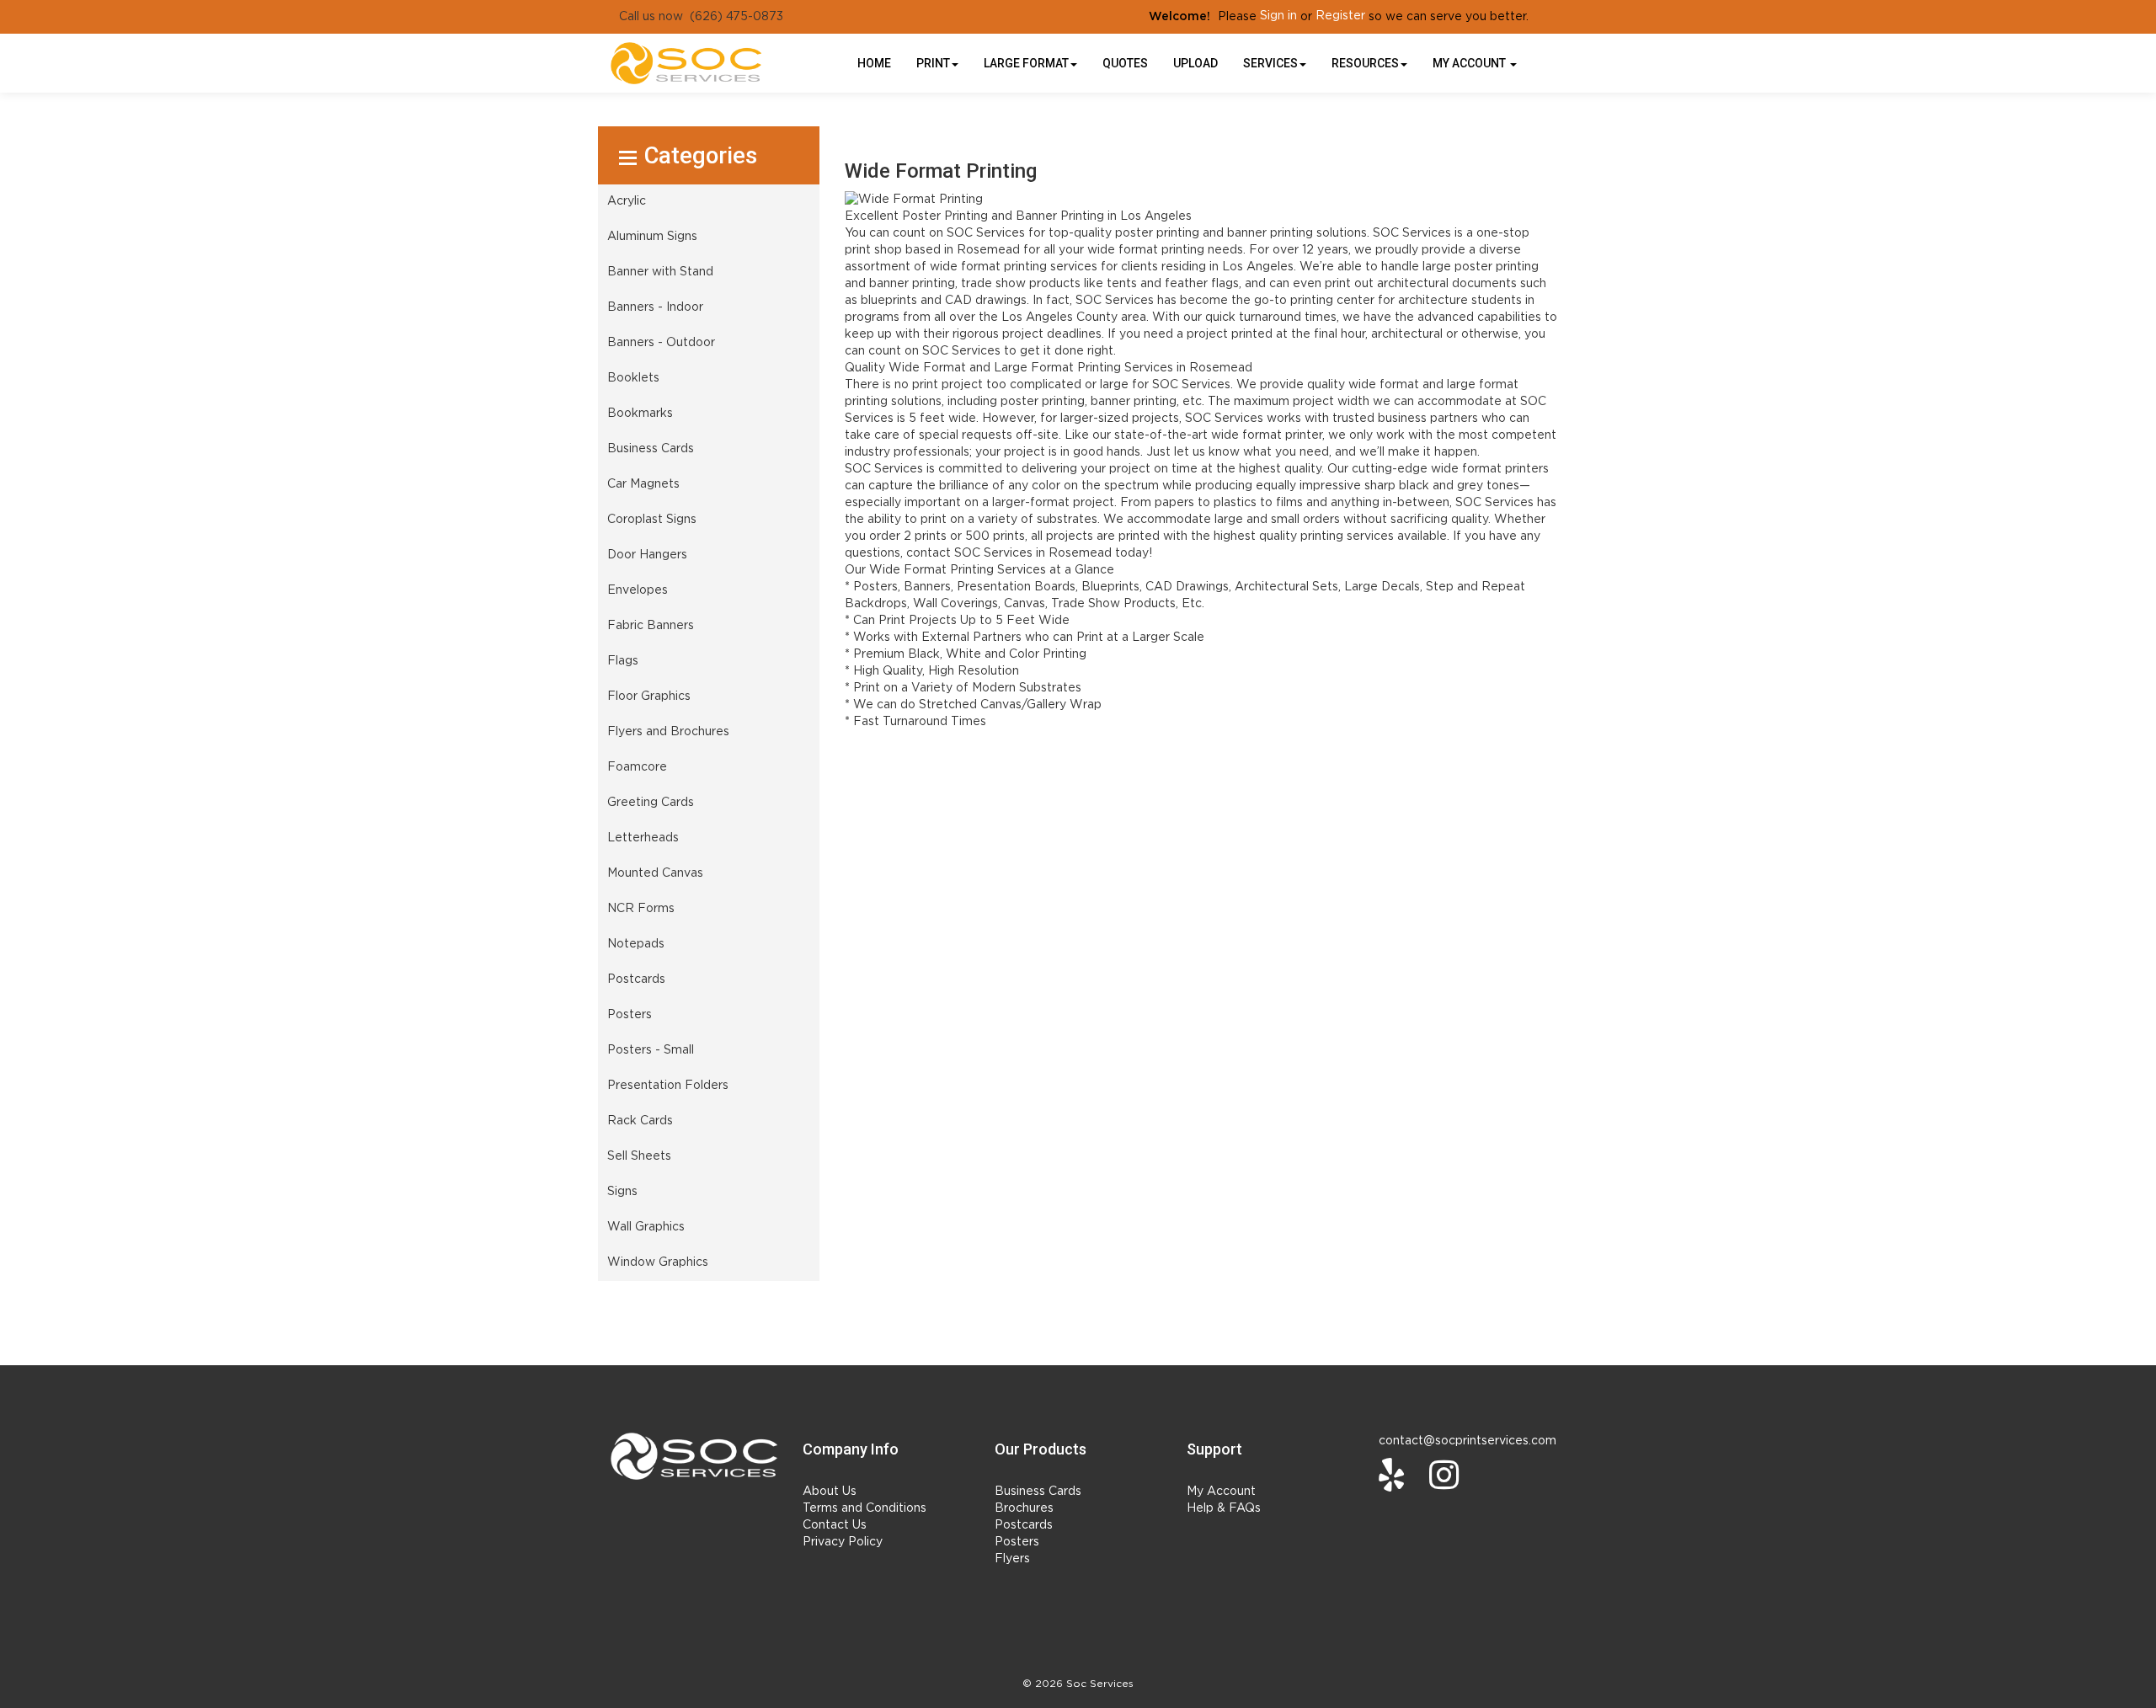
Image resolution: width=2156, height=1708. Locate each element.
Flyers (1012, 1559)
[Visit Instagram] (1448, 1475)
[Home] (694, 1456)
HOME (874, 63)
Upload (1195, 63)
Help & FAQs (1224, 1508)
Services (1270, 63)
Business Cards (1038, 1492)
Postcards (1024, 1525)
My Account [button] (1470, 63)
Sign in (1278, 16)
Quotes (1125, 63)
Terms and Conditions (865, 1508)
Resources (1365, 63)
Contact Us (835, 1525)
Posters (1017, 1542)
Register (1340, 16)
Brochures (1024, 1508)
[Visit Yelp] (1396, 1475)
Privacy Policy (843, 1542)
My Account (1221, 1492)
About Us (830, 1492)
